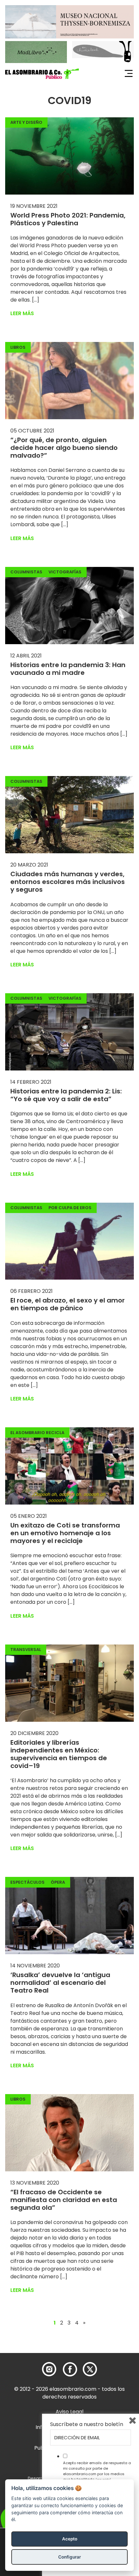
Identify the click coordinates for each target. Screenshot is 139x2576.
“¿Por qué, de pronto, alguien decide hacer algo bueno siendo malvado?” (64, 448)
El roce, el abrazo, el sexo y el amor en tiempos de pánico (68, 1304)
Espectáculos (27, 1882)
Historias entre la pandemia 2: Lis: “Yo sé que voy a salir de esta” (66, 1095)
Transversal (26, 1650)
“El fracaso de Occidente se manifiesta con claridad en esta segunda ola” (64, 2200)
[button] (42, 74)
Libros (18, 347)
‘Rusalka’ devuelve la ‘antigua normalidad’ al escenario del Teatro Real (60, 1983)
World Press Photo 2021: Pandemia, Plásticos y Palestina (68, 219)
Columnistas (26, 572)
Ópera (58, 1882)
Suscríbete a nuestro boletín (87, 2424)
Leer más (22, 313)
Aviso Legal (69, 2412)
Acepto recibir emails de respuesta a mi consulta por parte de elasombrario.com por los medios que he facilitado (97, 2471)
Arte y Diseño (26, 122)
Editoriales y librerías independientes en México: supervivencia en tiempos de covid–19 (59, 1754)
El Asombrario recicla (37, 1433)
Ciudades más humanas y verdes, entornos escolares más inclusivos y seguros (68, 882)
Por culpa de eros (70, 1208)
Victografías (65, 572)
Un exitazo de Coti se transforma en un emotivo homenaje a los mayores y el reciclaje (65, 1533)
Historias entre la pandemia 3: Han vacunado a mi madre (68, 669)
